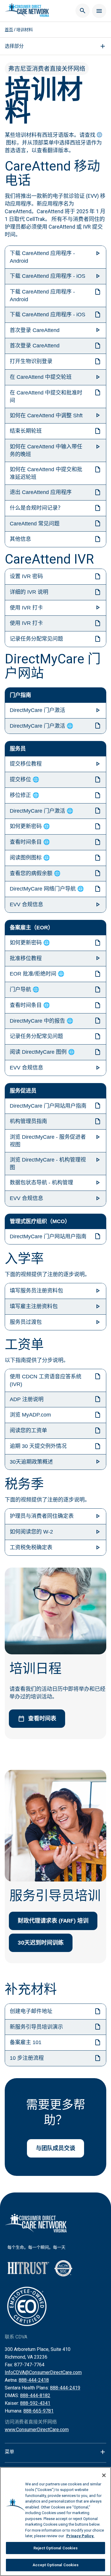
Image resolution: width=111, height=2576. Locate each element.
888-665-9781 (38, 2411)
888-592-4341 (35, 2403)
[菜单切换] (99, 11)
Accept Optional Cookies (56, 2565)
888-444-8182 (35, 2395)
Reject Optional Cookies (56, 2548)
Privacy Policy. (80, 2536)
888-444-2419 (65, 2388)
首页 (9, 30)
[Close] (104, 2475)
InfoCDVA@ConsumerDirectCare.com (43, 2372)
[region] (55, 2522)
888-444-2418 (34, 2380)
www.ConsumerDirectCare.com (37, 2430)
